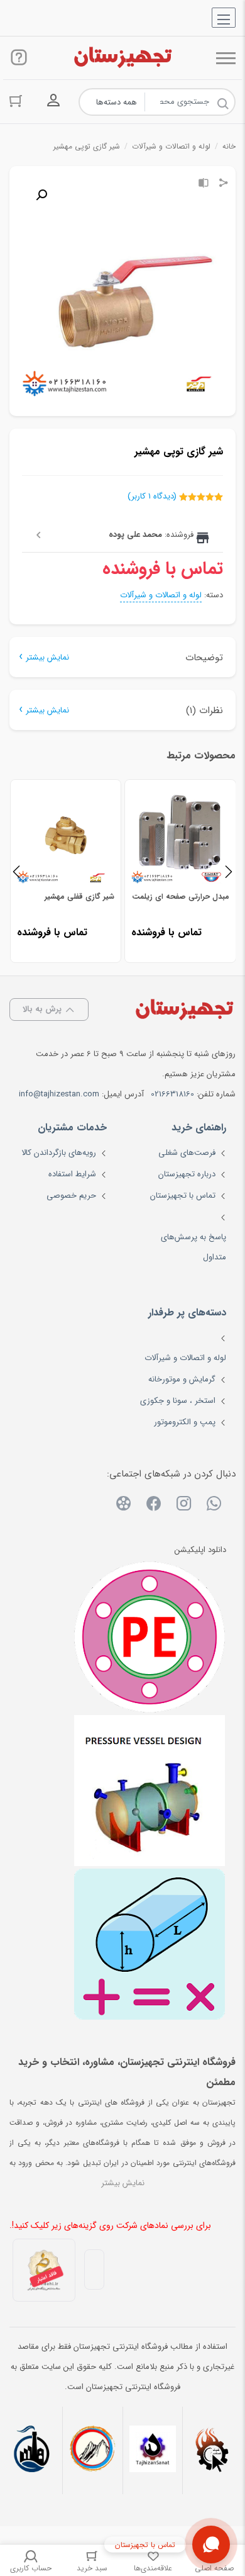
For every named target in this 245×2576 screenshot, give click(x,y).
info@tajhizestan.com (59, 1094)
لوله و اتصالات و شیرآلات (171, 146)
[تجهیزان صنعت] (153, 2450)
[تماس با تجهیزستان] (211, 2545)
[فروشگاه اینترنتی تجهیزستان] (122, 58)
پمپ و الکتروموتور (185, 1422)
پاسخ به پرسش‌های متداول (193, 1247)
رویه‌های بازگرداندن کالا (59, 1153)
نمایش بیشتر (47, 657)
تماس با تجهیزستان (183, 1195)
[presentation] (16, 871)
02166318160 (172, 1094)
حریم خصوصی (71, 1195)
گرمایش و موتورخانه (182, 1379)
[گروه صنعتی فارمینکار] (33, 2450)
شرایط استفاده (72, 1174)
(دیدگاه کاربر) (152, 496)
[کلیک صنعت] (212, 2450)
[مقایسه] (204, 184)
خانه (229, 146)
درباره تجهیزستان (187, 1174)
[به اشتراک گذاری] (224, 184)
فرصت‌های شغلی (187, 1153)
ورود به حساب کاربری (53, 101)
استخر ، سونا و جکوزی (178, 1401)
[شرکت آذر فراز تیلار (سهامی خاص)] (92, 2450)
